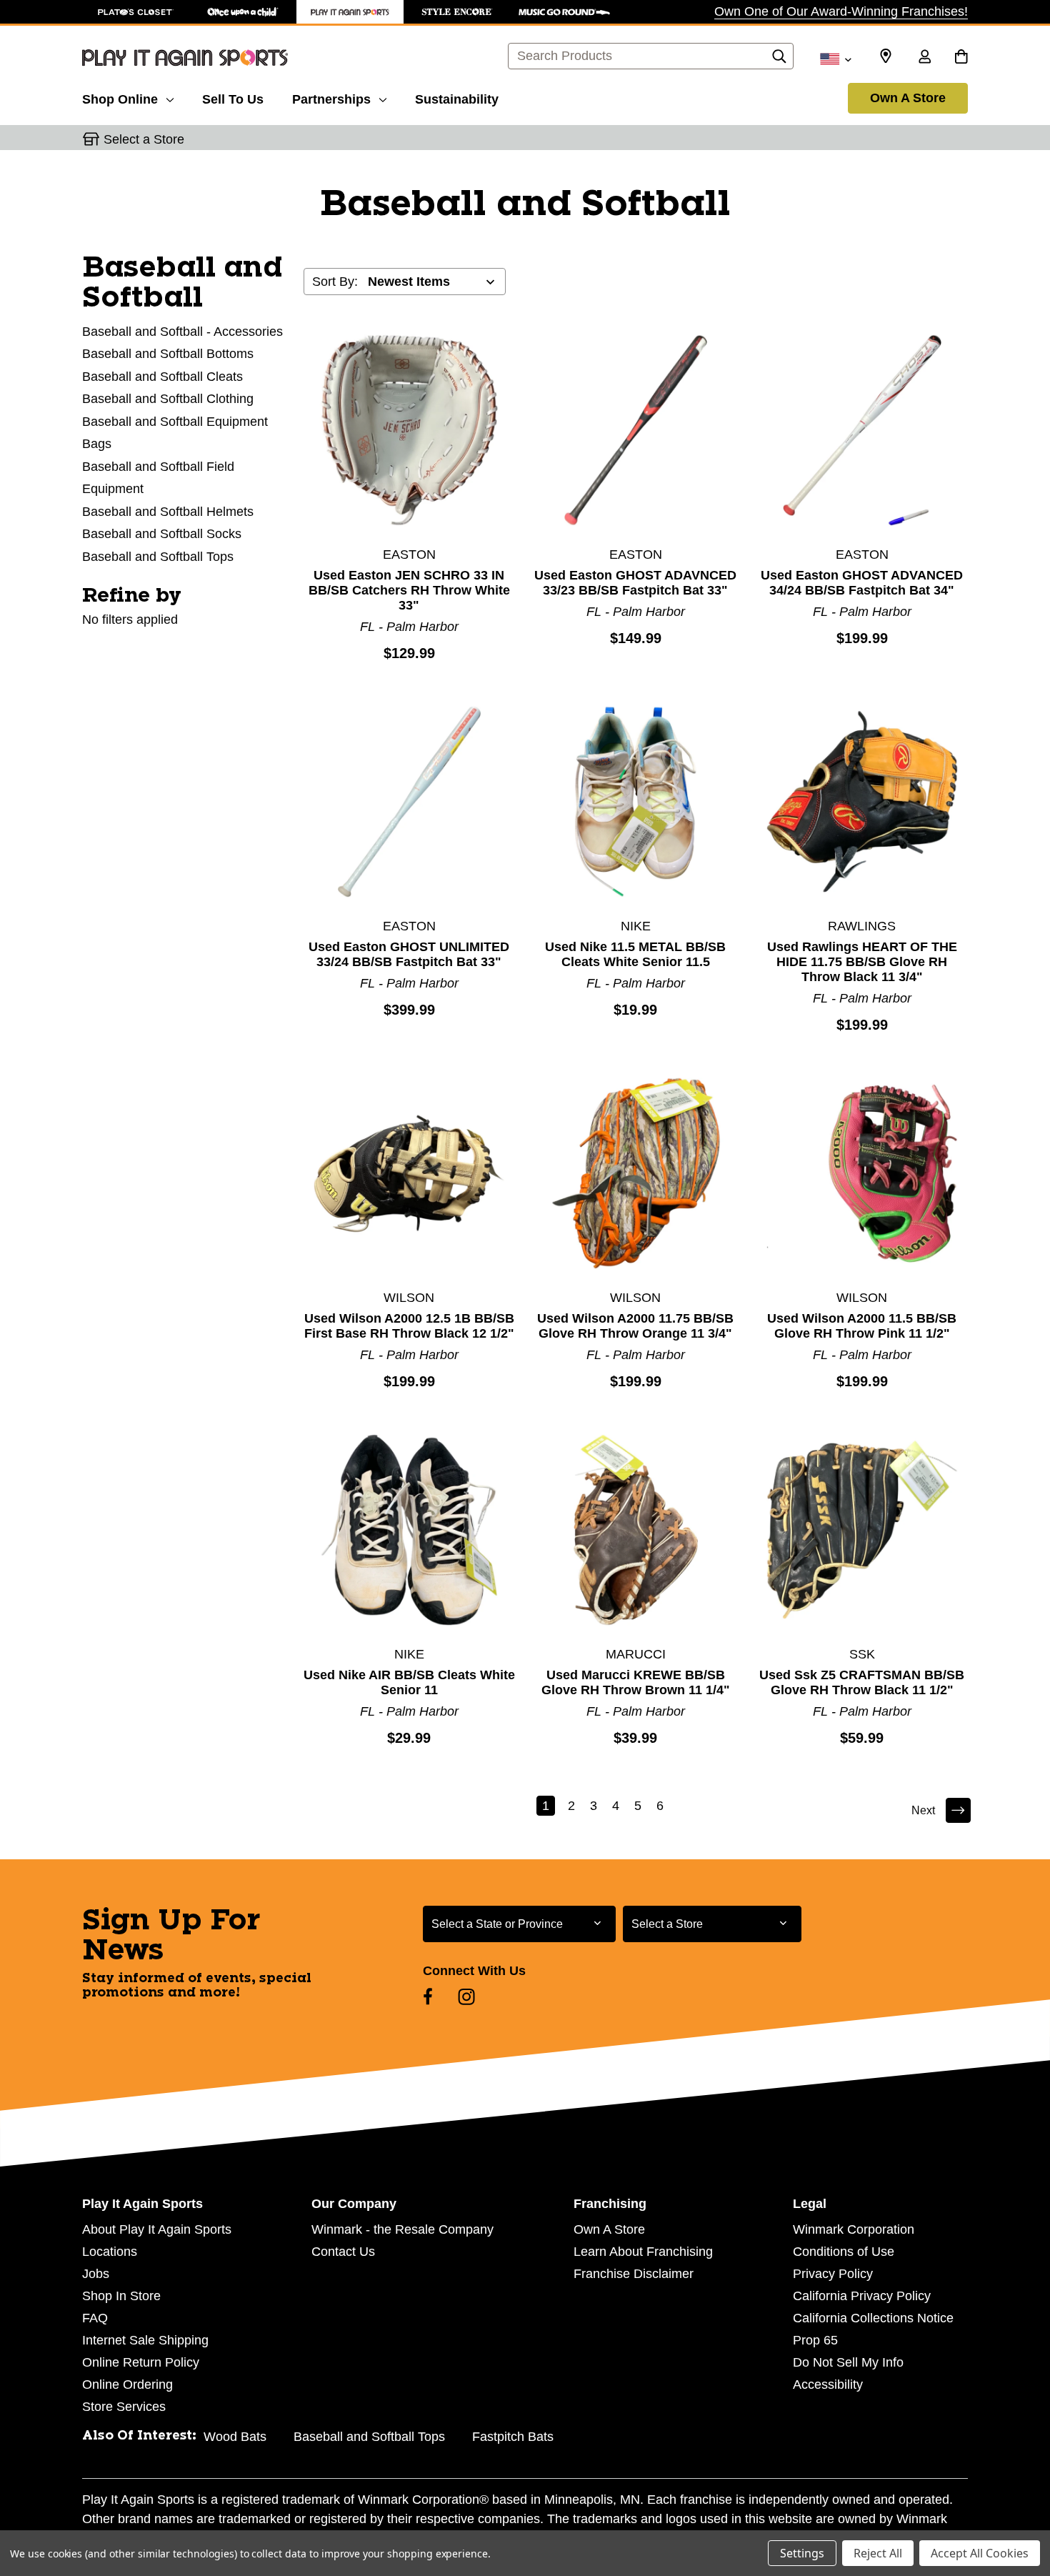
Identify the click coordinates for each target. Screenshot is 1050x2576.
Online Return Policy (141, 2362)
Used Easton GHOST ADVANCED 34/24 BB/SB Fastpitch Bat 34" (862, 583)
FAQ (95, 2318)
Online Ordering (127, 2384)
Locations (110, 2252)
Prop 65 (815, 2340)
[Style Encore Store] (457, 12)
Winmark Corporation (854, 2229)
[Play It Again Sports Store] (350, 12)
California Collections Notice (873, 2318)
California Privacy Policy (862, 2296)
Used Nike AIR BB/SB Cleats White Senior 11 (409, 1682)
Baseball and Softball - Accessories (182, 332)
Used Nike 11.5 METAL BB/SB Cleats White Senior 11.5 (635, 954)
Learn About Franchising (643, 2252)
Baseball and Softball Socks (162, 534)
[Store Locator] (886, 56)
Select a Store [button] (144, 139)
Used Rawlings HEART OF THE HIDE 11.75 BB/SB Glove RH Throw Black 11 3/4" (862, 962)
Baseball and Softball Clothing (168, 399)
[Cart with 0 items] (961, 58)
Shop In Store (121, 2296)
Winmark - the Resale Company (402, 2229)
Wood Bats (235, 2437)
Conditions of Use (844, 2252)
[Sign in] (924, 58)
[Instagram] (466, 1996)
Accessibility (828, 2384)
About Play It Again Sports (157, 2229)
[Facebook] (428, 1996)
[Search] (779, 60)
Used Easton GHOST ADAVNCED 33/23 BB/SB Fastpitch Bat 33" (635, 583)
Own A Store (908, 98)
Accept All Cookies (980, 2553)
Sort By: (335, 282)
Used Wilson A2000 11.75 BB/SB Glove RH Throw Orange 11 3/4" (635, 1326)
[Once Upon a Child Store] (243, 12)
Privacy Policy (833, 2274)
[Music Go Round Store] (564, 12)
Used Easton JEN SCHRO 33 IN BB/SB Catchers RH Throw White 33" (409, 590)
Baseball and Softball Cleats (162, 377)
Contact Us (343, 2252)
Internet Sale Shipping (145, 2340)
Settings (802, 2553)
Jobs (96, 2274)
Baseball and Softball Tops (158, 557)
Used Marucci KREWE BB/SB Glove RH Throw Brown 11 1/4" (636, 1682)
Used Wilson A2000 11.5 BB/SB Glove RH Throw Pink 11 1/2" (862, 1326)
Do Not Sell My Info (848, 2362)
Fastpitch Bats (513, 2437)
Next (923, 1810)
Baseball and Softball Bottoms (168, 354)
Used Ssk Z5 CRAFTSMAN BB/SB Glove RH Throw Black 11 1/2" (862, 1682)
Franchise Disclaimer (634, 2274)
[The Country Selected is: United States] (835, 58)
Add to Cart (409, 429)
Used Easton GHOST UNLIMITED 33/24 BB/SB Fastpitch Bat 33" (409, 954)
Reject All (878, 2553)
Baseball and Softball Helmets (168, 512)
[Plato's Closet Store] (136, 12)
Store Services (124, 2407)
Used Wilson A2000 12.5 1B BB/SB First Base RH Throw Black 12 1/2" (409, 1326)
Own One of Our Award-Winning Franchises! (841, 11)
